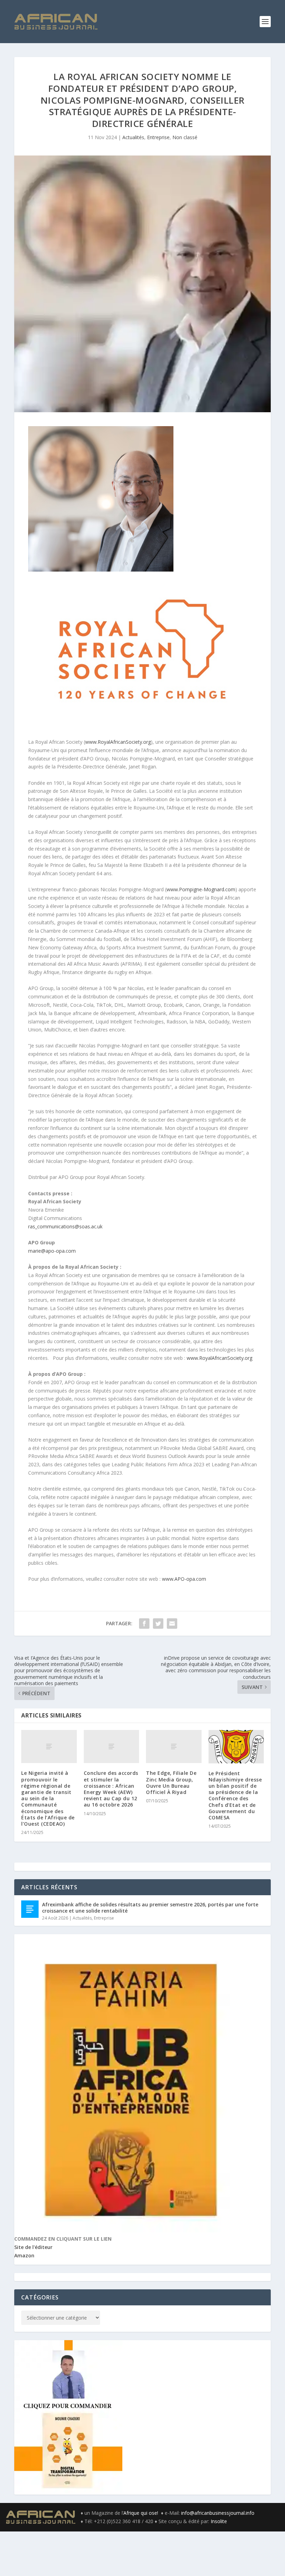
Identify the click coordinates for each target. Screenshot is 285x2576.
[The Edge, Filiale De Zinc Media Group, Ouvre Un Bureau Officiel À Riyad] (174, 1747)
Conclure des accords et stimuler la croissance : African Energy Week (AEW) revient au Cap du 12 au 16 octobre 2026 (111, 1789)
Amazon (24, 2255)
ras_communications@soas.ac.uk (65, 1226)
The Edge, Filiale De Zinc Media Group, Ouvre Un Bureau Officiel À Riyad (171, 1783)
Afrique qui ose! (142, 2513)
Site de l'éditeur (33, 2247)
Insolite (219, 2521)
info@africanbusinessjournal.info (218, 2513)
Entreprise (158, 137)
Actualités (133, 137)
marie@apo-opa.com (52, 1251)
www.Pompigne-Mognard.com (201, 889)
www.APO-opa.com (184, 1579)
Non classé (185, 137)
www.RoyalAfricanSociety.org (118, 742)
